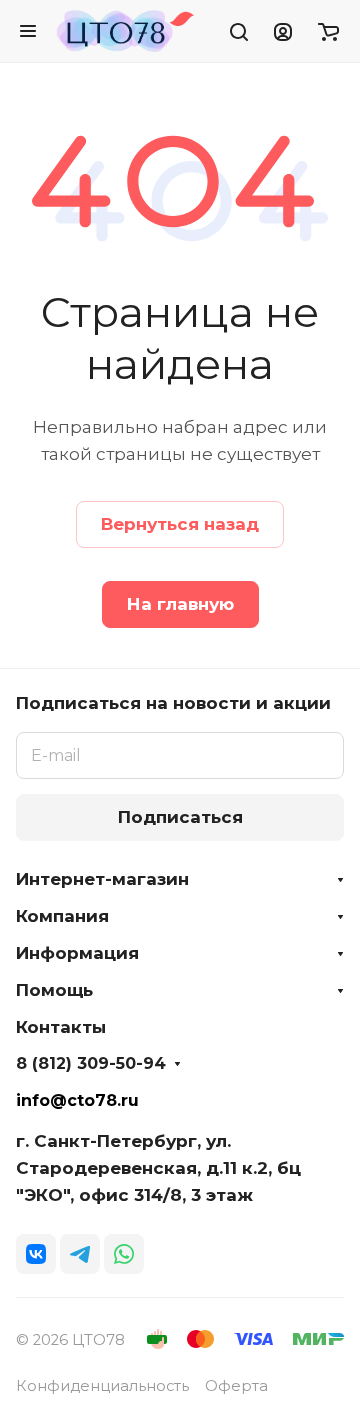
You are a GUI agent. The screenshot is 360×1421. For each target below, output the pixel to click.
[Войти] (283, 31)
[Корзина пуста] (328, 31)
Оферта (236, 1386)
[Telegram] (80, 1254)
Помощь (54, 990)
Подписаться (180, 817)
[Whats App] (124, 1254)
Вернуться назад (180, 524)
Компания (62, 916)
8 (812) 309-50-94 (91, 1064)
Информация (77, 953)
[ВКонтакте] (36, 1254)
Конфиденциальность (102, 1386)
